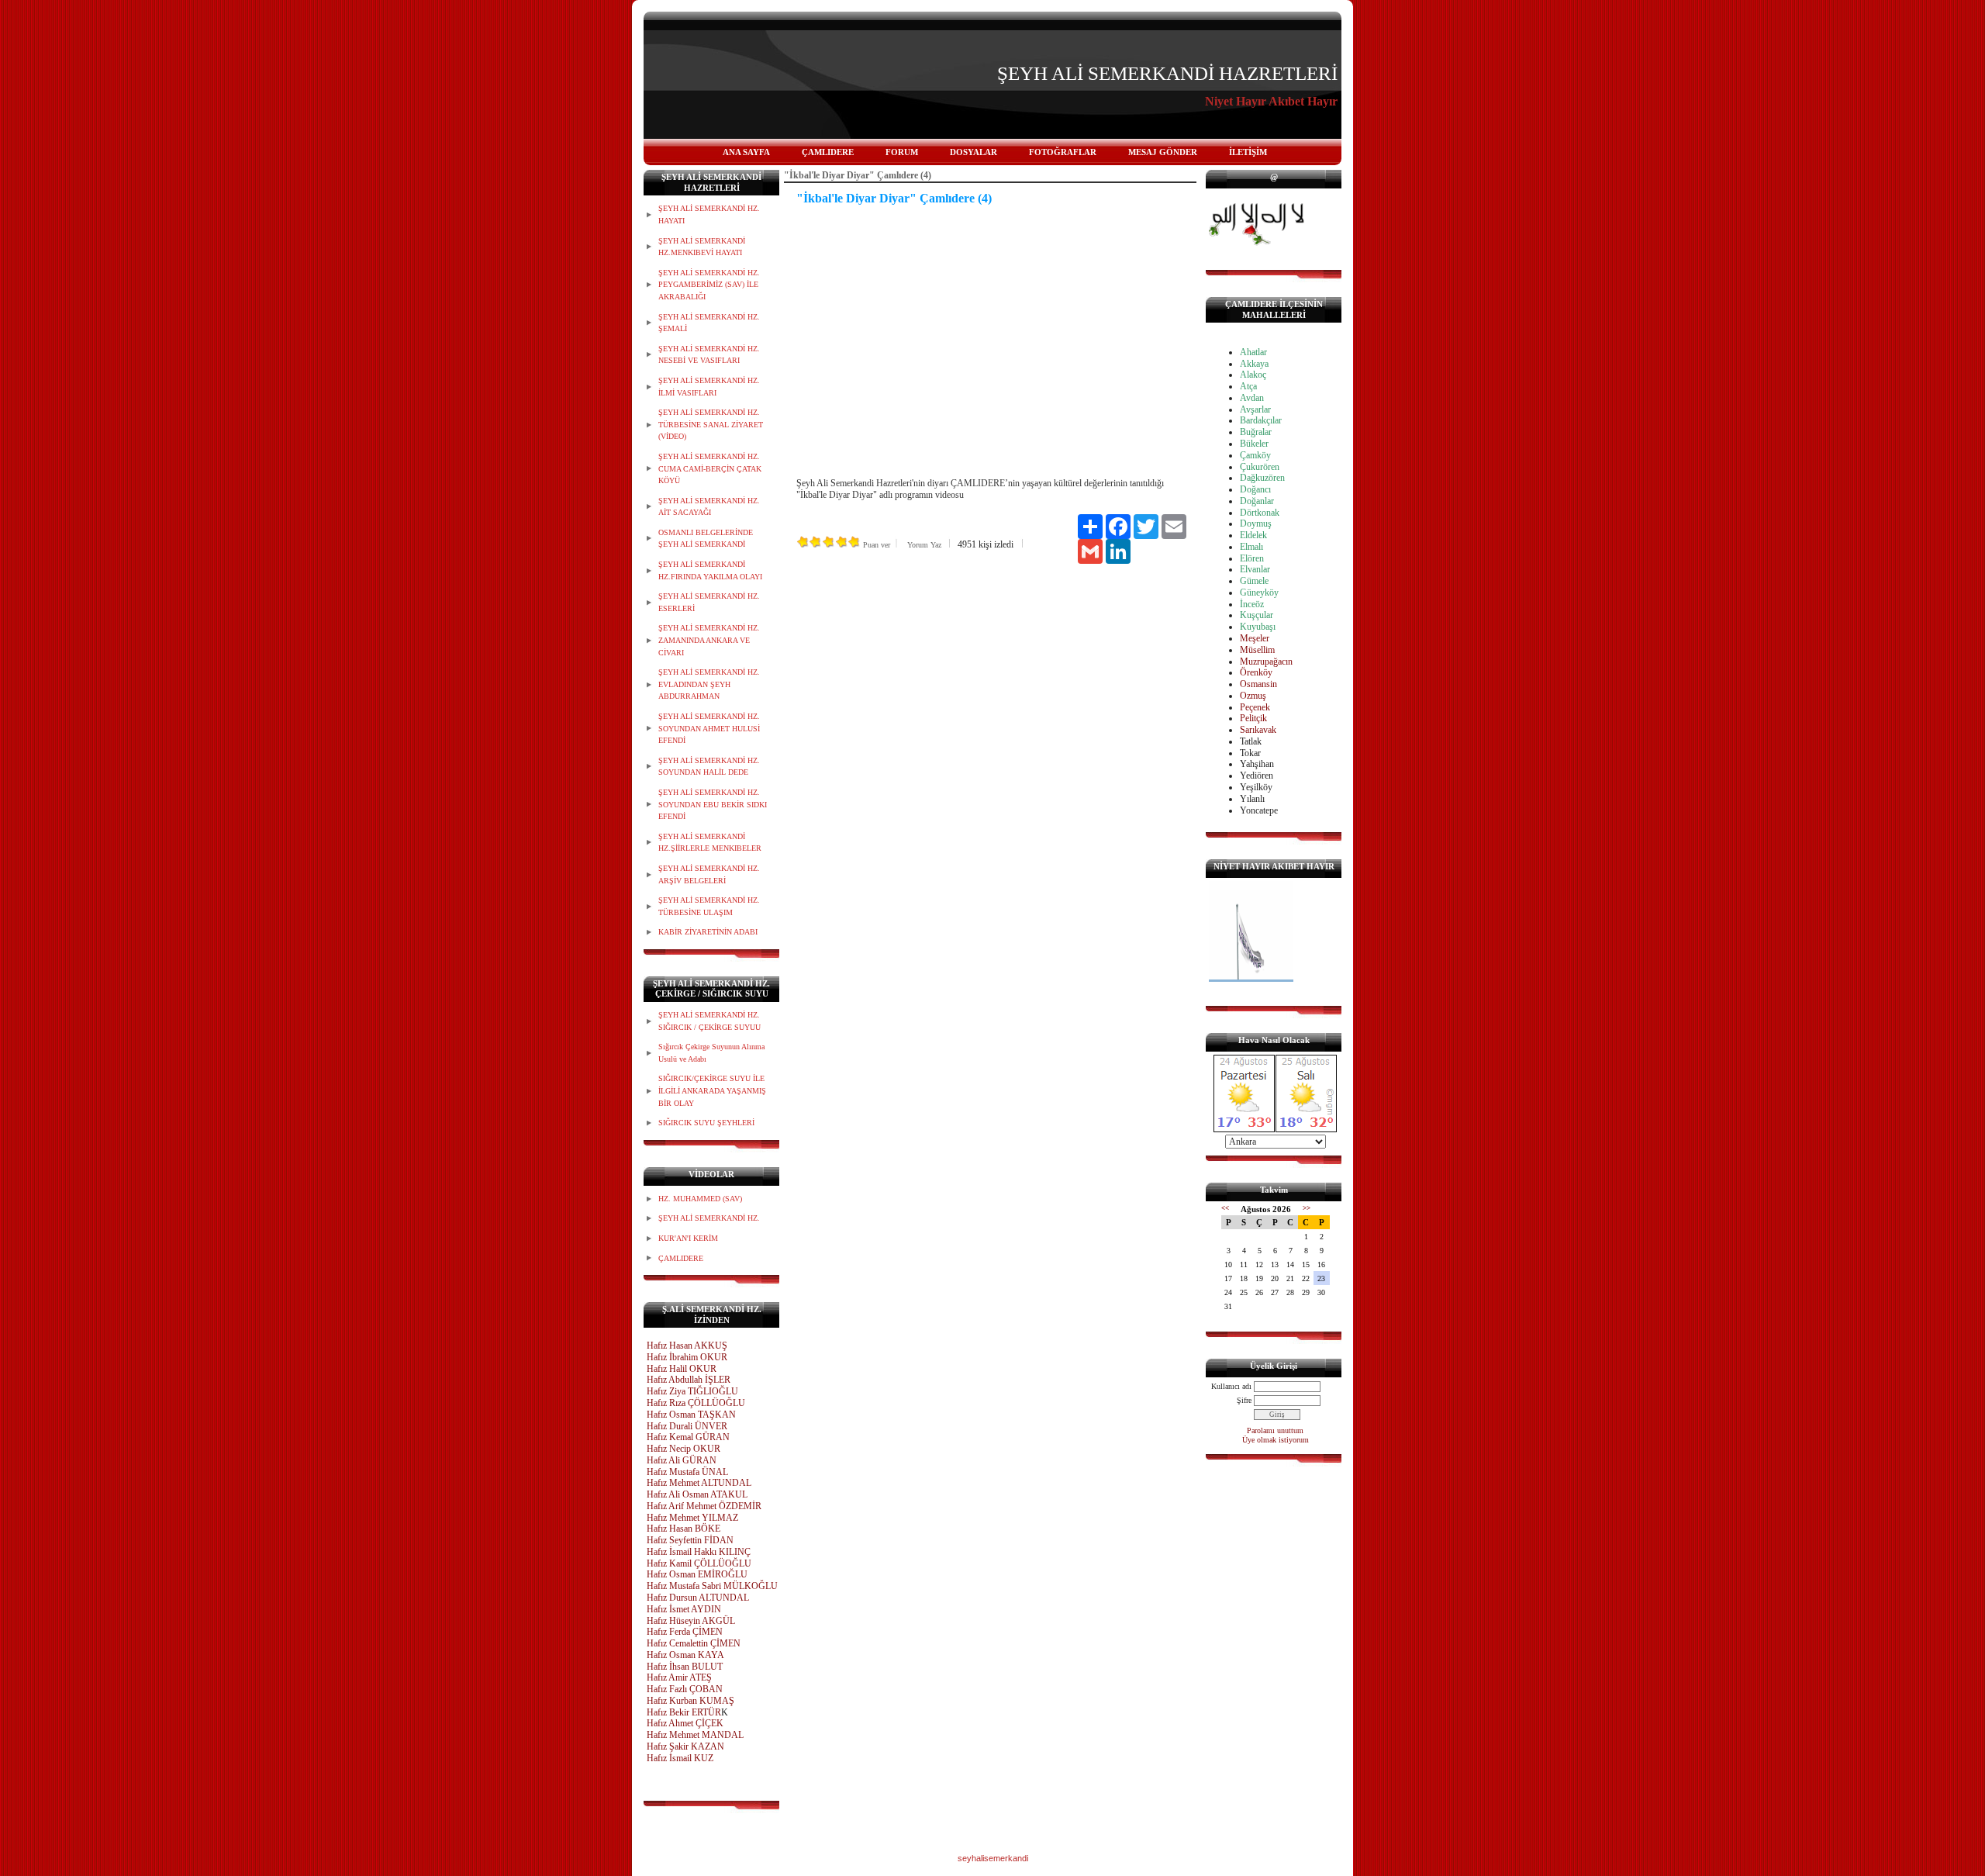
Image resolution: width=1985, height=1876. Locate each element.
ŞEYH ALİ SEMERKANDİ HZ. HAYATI (709, 214)
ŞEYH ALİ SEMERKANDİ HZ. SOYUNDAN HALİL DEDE (709, 767)
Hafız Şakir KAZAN (685, 1746)
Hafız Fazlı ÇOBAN (685, 1689)
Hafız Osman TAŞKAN (691, 1415)
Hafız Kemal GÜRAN (688, 1437)
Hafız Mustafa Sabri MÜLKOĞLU (712, 1586)
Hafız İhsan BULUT (685, 1667)
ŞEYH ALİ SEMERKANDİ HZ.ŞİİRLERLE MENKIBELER (710, 843)
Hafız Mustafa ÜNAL (687, 1472)
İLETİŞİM (1248, 152)
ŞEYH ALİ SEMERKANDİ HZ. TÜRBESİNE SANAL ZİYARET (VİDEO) (711, 424)
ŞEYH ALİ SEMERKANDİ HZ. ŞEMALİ (709, 323)
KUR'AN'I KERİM (688, 1238)
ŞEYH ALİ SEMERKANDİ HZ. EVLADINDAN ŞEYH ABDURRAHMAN (709, 684)
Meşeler (1255, 638)
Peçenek (1255, 707)
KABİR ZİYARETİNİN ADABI (708, 932)
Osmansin (1258, 684)
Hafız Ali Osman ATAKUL (697, 1494)
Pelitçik (1253, 718)
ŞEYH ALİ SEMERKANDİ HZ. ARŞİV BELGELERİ (709, 874)
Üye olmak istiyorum (1276, 1440)
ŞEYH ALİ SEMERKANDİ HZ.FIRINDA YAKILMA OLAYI (710, 570)
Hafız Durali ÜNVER (687, 1426)
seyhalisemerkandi (993, 1858)
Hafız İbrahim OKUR (687, 1357)
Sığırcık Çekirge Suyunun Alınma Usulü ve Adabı (711, 1053)
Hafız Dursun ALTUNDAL (698, 1598)
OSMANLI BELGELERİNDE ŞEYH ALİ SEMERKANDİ (706, 539)
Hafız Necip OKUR (684, 1449)
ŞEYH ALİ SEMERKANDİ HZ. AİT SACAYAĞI (709, 507)
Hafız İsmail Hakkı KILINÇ (699, 1552)
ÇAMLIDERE (828, 152)
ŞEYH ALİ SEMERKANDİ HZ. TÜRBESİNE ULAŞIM (709, 906)
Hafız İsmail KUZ (680, 1758)
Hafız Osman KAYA (685, 1655)
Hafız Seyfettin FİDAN (690, 1540)
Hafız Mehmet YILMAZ (692, 1518)
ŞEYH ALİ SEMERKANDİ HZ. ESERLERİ (709, 602)
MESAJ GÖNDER (1163, 152)
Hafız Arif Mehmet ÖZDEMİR (704, 1506)
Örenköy (1256, 672)
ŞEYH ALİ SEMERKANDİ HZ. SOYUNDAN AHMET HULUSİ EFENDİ (709, 728)
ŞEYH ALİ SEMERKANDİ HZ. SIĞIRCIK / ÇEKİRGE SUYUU (709, 1021)
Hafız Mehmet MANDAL (695, 1735)
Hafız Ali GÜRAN (682, 1460)
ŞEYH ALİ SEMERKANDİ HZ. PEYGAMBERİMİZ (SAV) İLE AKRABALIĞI (709, 285)
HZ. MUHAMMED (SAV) (700, 1199)
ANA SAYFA (746, 152)
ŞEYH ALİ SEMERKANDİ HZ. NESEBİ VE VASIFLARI (709, 355)
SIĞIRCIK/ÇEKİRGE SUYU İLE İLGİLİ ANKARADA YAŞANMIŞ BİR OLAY (712, 1090)
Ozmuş (1253, 696)
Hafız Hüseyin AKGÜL (691, 1621)
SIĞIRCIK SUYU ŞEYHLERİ (706, 1123)
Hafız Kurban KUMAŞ (690, 1701)
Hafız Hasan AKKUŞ (687, 1346)
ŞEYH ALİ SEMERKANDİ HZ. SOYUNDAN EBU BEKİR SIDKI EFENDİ (713, 804)
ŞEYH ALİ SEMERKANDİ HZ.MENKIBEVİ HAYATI (702, 247)
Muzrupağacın (1266, 662)
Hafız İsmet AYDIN (684, 1609)
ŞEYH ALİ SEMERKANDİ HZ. (709, 1218)
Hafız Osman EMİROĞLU (697, 1574)
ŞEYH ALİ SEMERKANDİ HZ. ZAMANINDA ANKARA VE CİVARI (709, 640)
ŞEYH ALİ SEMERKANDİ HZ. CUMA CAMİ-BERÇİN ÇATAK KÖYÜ (710, 468)
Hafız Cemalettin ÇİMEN (694, 1643)
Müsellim (1257, 650)
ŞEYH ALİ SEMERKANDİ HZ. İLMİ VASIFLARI (709, 387)
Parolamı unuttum (1275, 1430)
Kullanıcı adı (1231, 1386)
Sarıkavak (1258, 730)
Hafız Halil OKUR (682, 1369)
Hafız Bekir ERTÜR (684, 1712)
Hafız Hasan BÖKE (684, 1529)
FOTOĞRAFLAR (1063, 152)
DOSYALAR (974, 152)
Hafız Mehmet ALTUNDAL (699, 1483)
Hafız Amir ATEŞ (679, 1677)
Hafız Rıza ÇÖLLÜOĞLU (696, 1403)
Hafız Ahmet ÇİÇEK (685, 1723)
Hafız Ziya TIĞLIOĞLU (692, 1391)
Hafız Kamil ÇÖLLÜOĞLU (699, 1563)
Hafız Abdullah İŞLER (689, 1380)
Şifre (1244, 1400)
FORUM (902, 152)
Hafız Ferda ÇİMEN (685, 1632)
